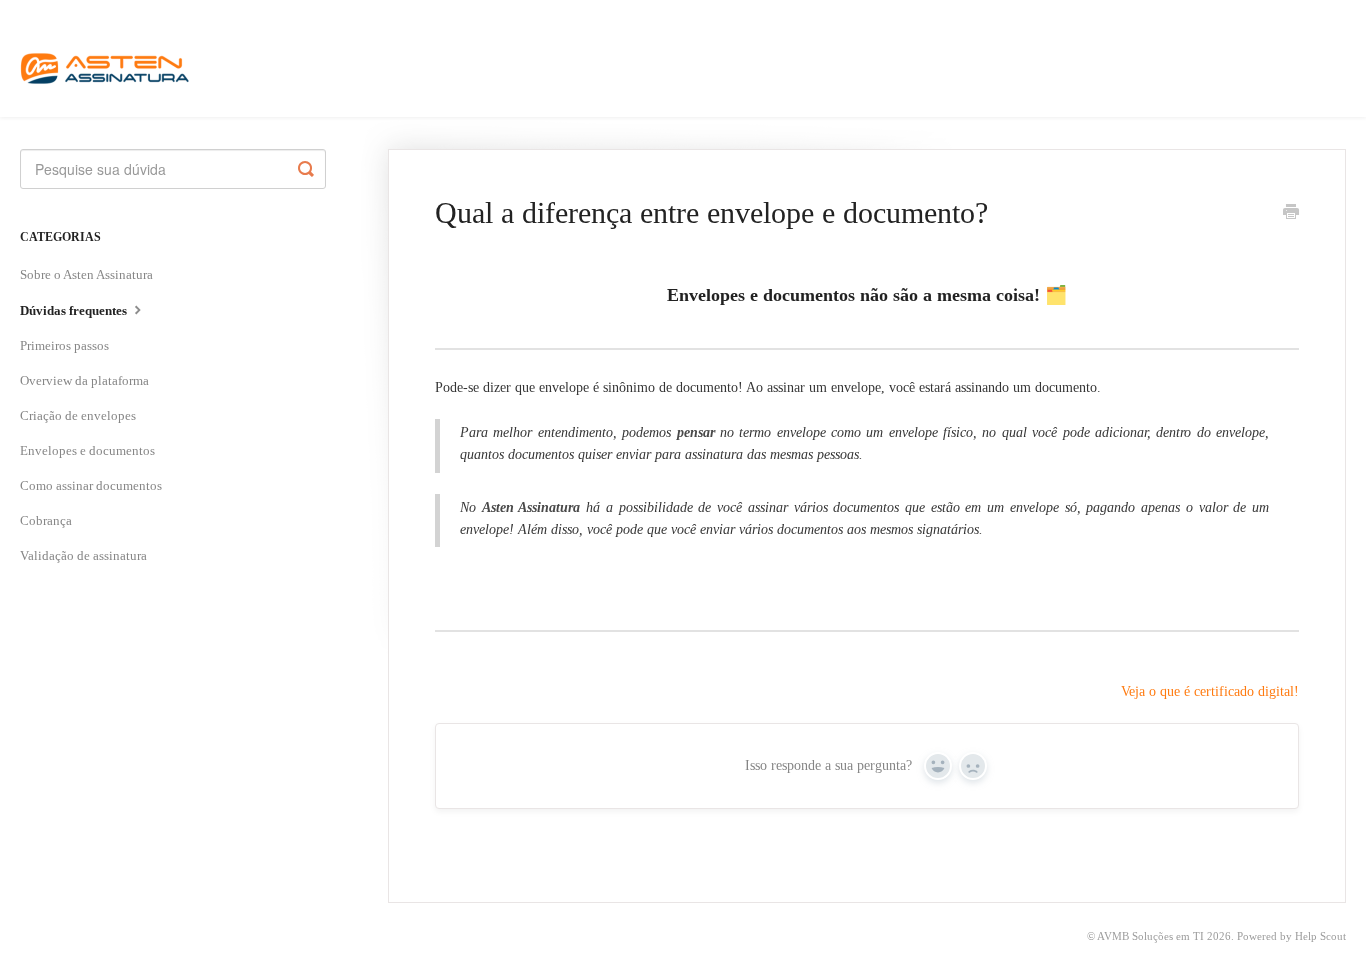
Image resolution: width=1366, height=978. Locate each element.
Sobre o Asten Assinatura (86, 274)
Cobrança (46, 520)
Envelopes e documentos (87, 450)
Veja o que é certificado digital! (1210, 691)
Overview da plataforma (84, 380)
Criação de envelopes (78, 415)
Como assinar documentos (91, 485)
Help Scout (1320, 936)
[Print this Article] (1291, 214)
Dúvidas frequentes (75, 310)
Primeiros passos (64, 345)
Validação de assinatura (83, 555)
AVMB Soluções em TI (1150, 936)
